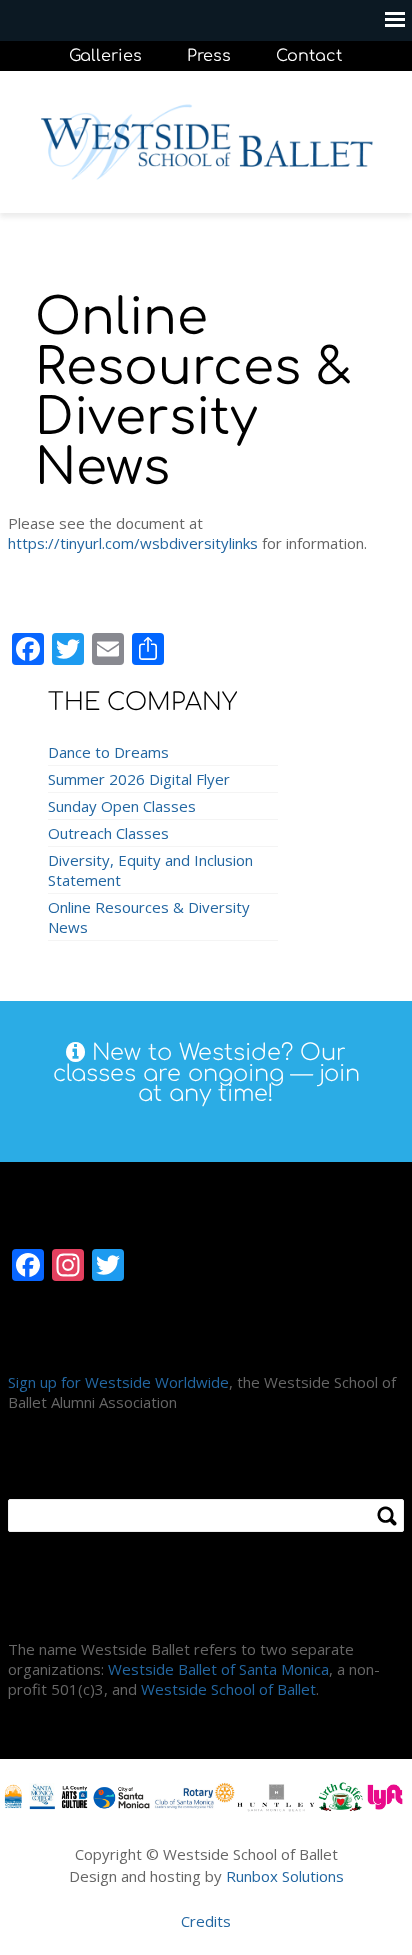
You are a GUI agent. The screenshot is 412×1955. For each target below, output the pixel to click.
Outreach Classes (108, 833)
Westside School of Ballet (228, 1689)
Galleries (105, 56)
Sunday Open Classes (122, 806)
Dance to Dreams (108, 752)
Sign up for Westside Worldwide (118, 1382)
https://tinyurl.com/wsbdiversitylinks (133, 543)
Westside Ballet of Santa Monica (218, 1669)
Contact (309, 56)
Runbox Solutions (285, 1876)
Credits (206, 1921)
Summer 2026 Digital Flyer (139, 779)
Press (209, 56)
